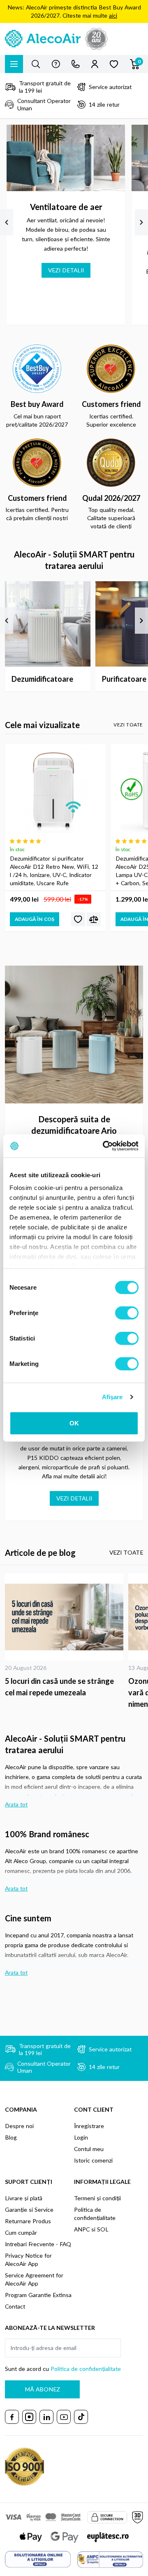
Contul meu (89, 2149)
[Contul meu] (95, 64)
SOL (103, 2229)
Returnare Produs (28, 2221)
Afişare (112, 1397)
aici (113, 15)
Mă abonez (42, 2389)
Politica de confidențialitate (86, 2369)
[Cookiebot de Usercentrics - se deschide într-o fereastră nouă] (104, 1146)
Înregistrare (89, 2126)
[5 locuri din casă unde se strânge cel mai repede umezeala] (64, 1617)
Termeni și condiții (97, 2198)
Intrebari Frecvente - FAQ (38, 2244)
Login (81, 2137)
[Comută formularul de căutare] (36, 64)
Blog (11, 2137)
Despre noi (19, 2126)
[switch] (127, 1313)
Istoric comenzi (93, 2160)
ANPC (82, 2229)
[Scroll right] (141, 222)
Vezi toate (128, 725)
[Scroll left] (7, 222)
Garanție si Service (29, 2209)
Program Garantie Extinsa (38, 2295)
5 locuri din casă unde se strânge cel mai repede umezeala (59, 1687)
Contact (15, 2306)
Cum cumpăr (21, 2232)
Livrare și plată (24, 2198)
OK (74, 1423)
